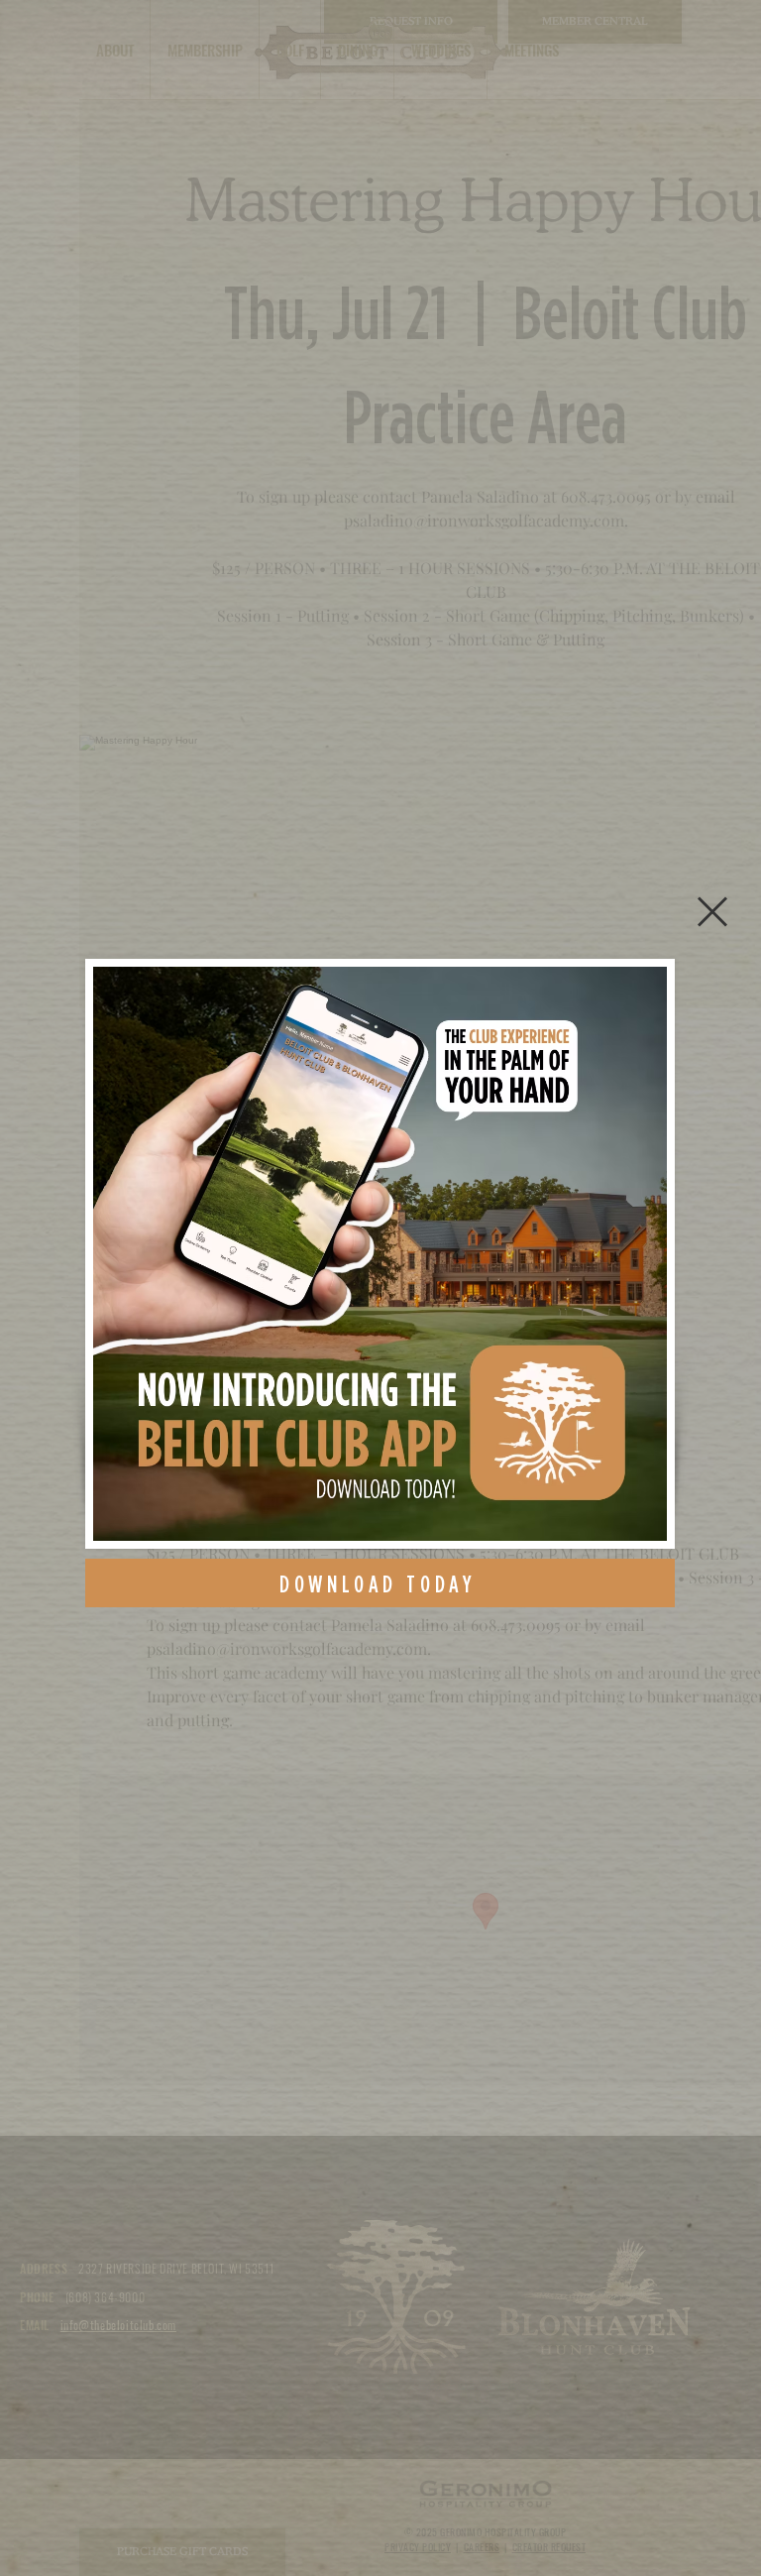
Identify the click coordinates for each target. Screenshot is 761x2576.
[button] (712, 912)
